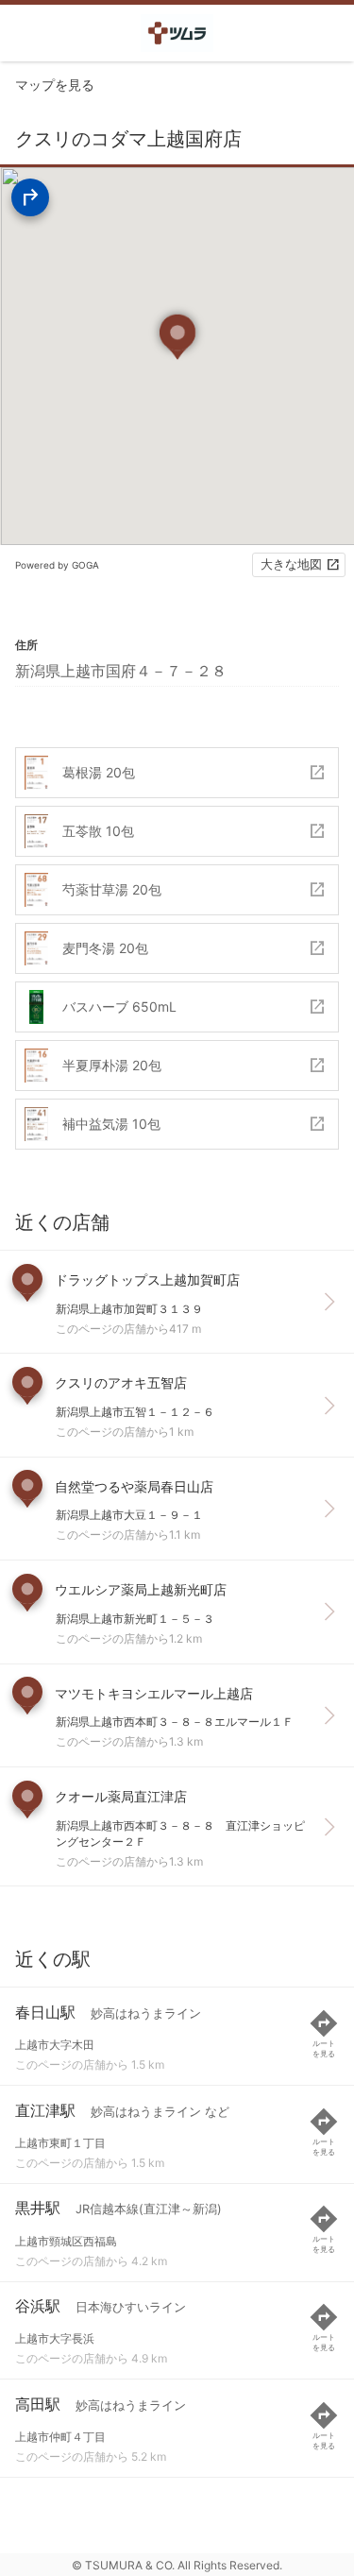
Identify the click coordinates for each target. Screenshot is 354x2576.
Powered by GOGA (57, 565)
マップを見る (55, 85)
